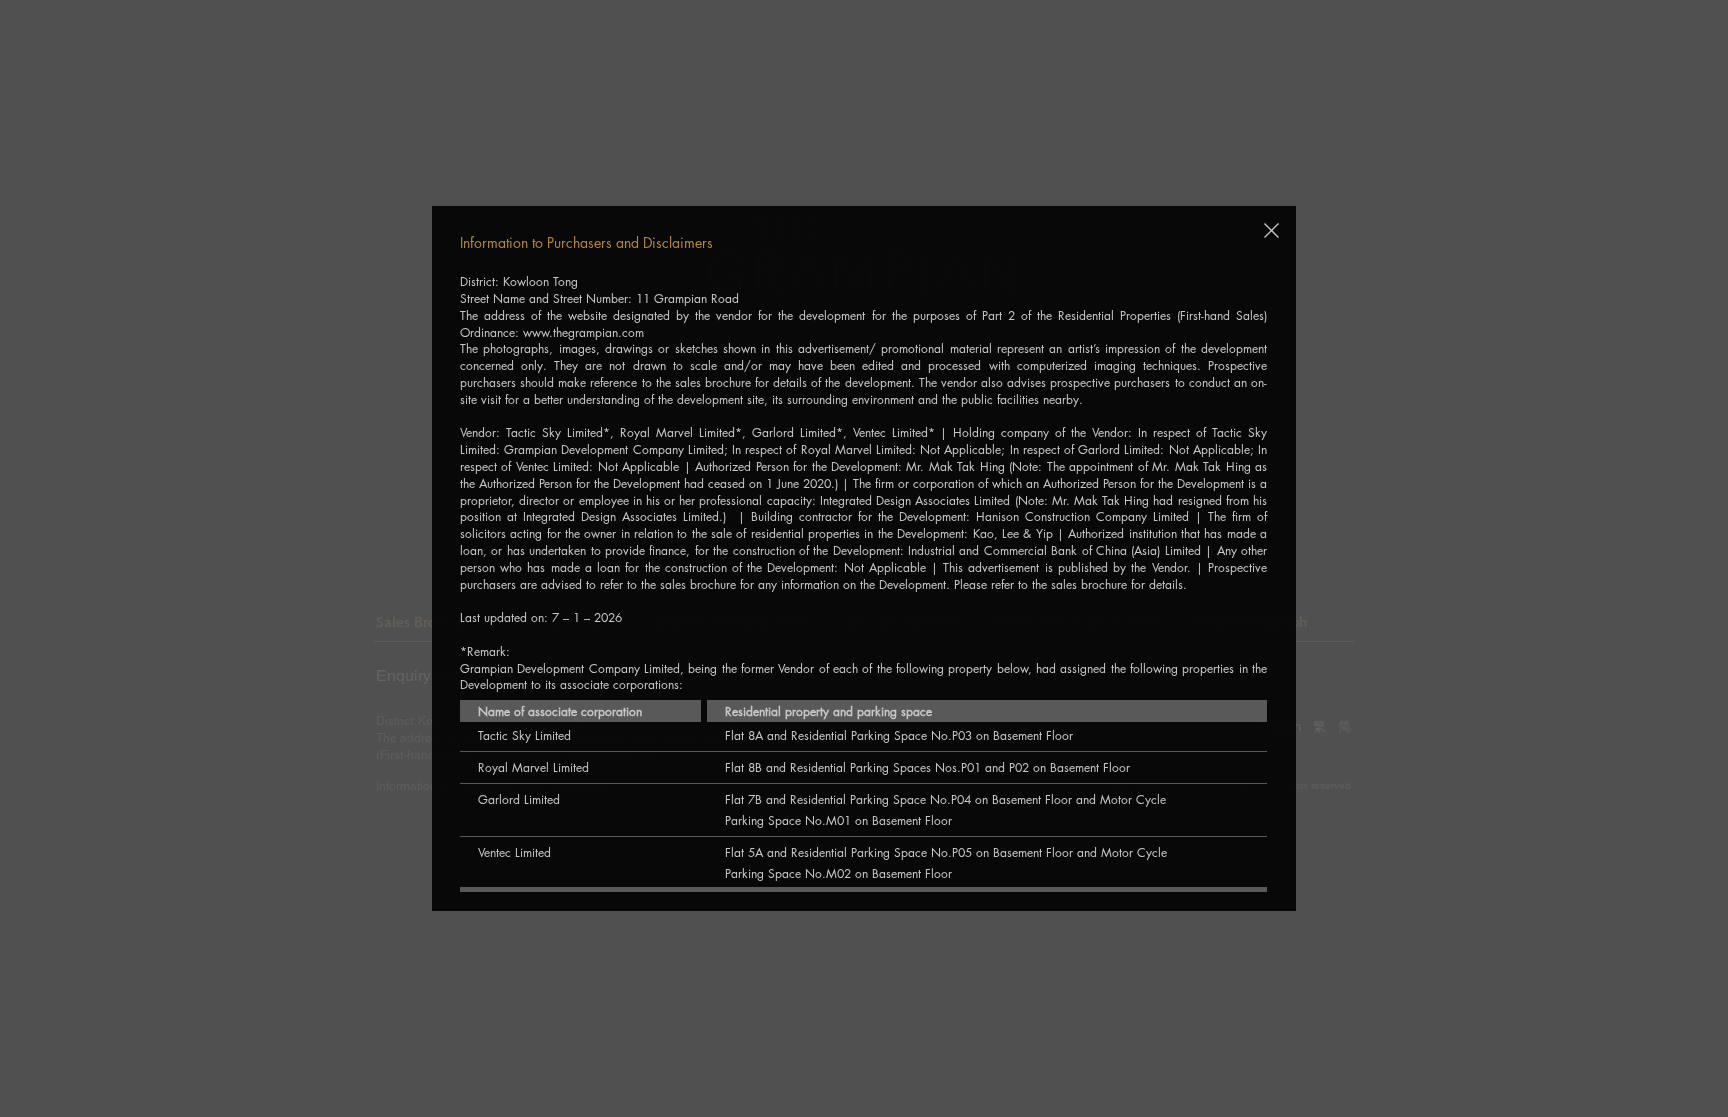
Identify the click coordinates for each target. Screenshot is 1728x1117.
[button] (1271, 230)
